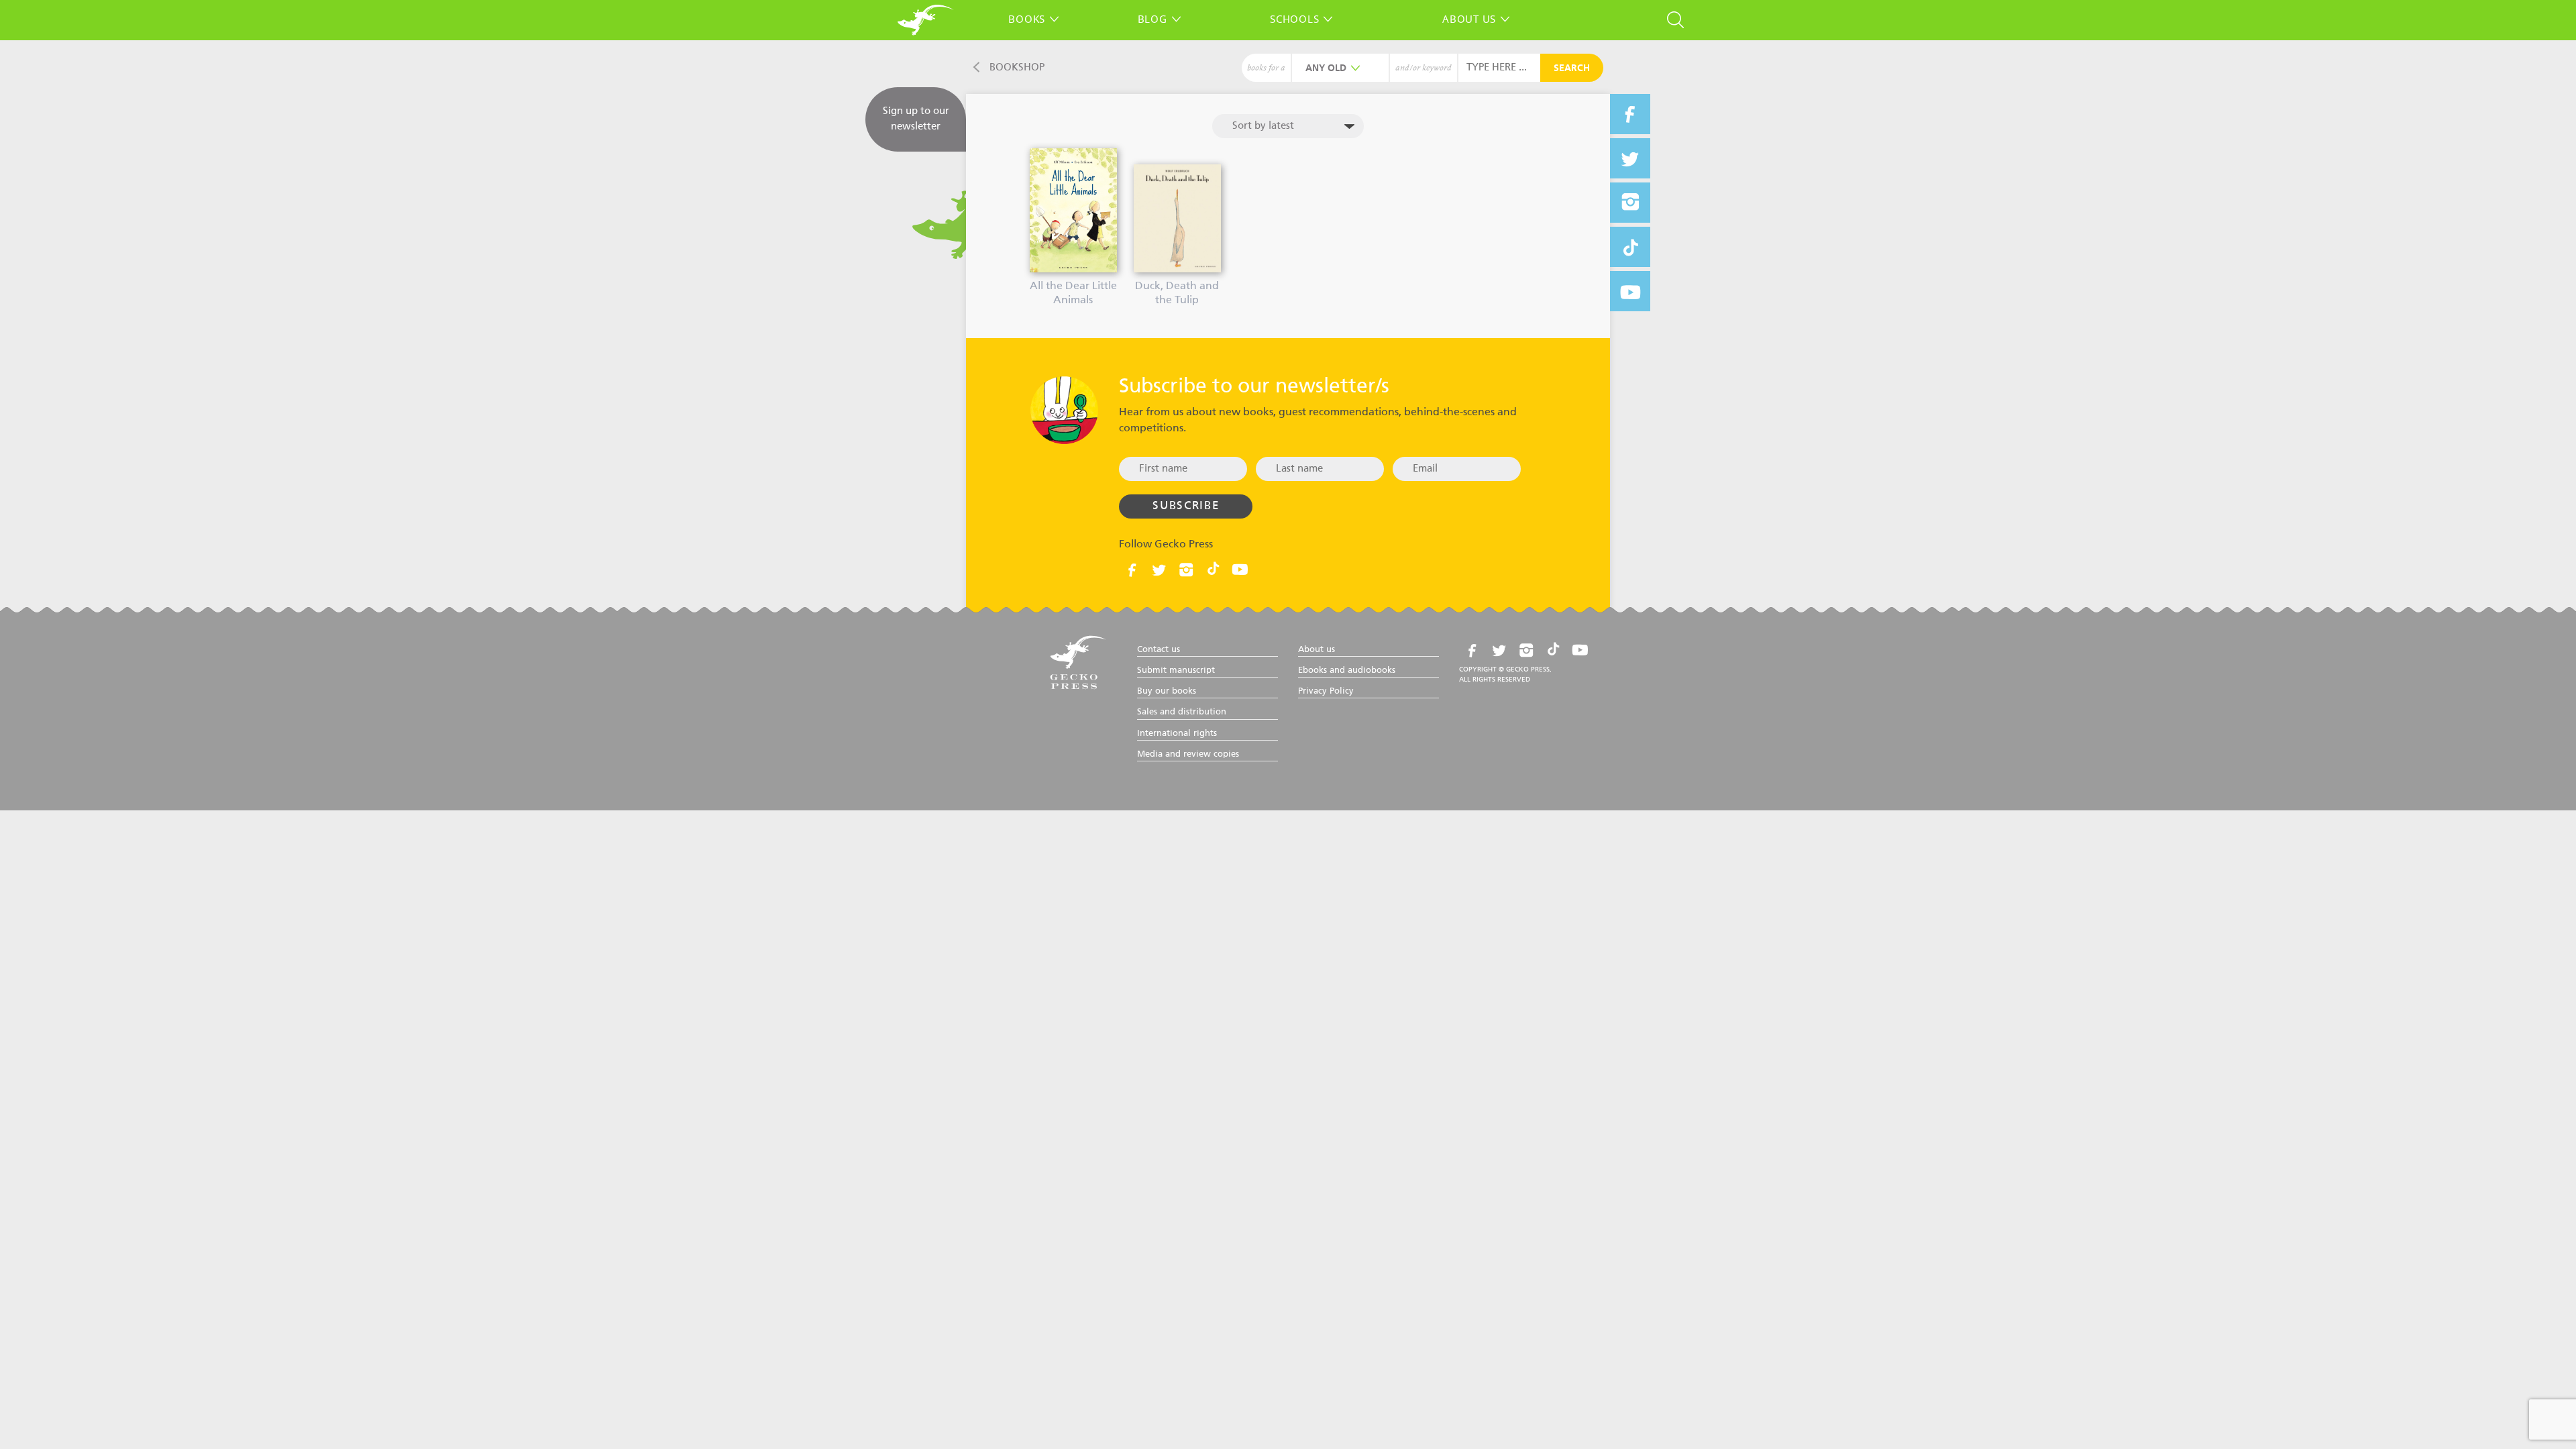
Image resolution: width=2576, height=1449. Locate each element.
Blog (1152, 19)
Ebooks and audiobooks (1347, 670)
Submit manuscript (1176, 670)
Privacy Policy (1326, 691)
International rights (1177, 734)
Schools (1294, 19)
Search (1572, 68)
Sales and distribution (1182, 712)
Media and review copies (1188, 754)
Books (1027, 19)
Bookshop (1017, 67)
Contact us (1159, 650)
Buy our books (1167, 691)
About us (1469, 19)
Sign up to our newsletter (916, 119)
